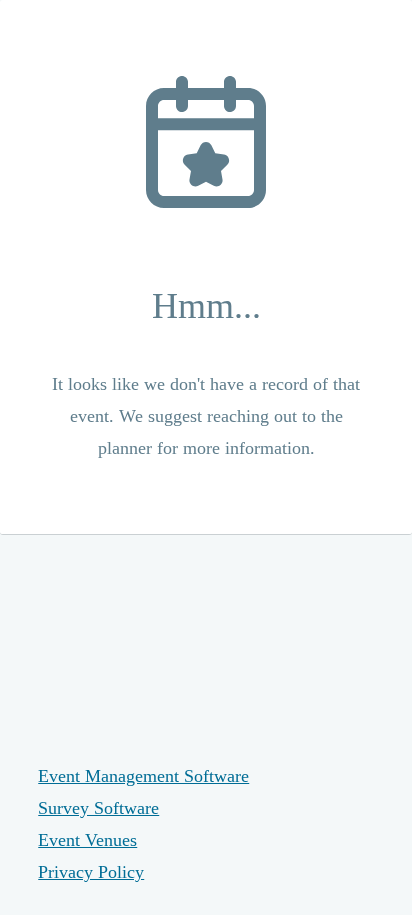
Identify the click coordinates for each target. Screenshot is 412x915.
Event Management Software (143, 776)
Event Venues (87, 840)
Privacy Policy (91, 872)
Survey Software (98, 808)
